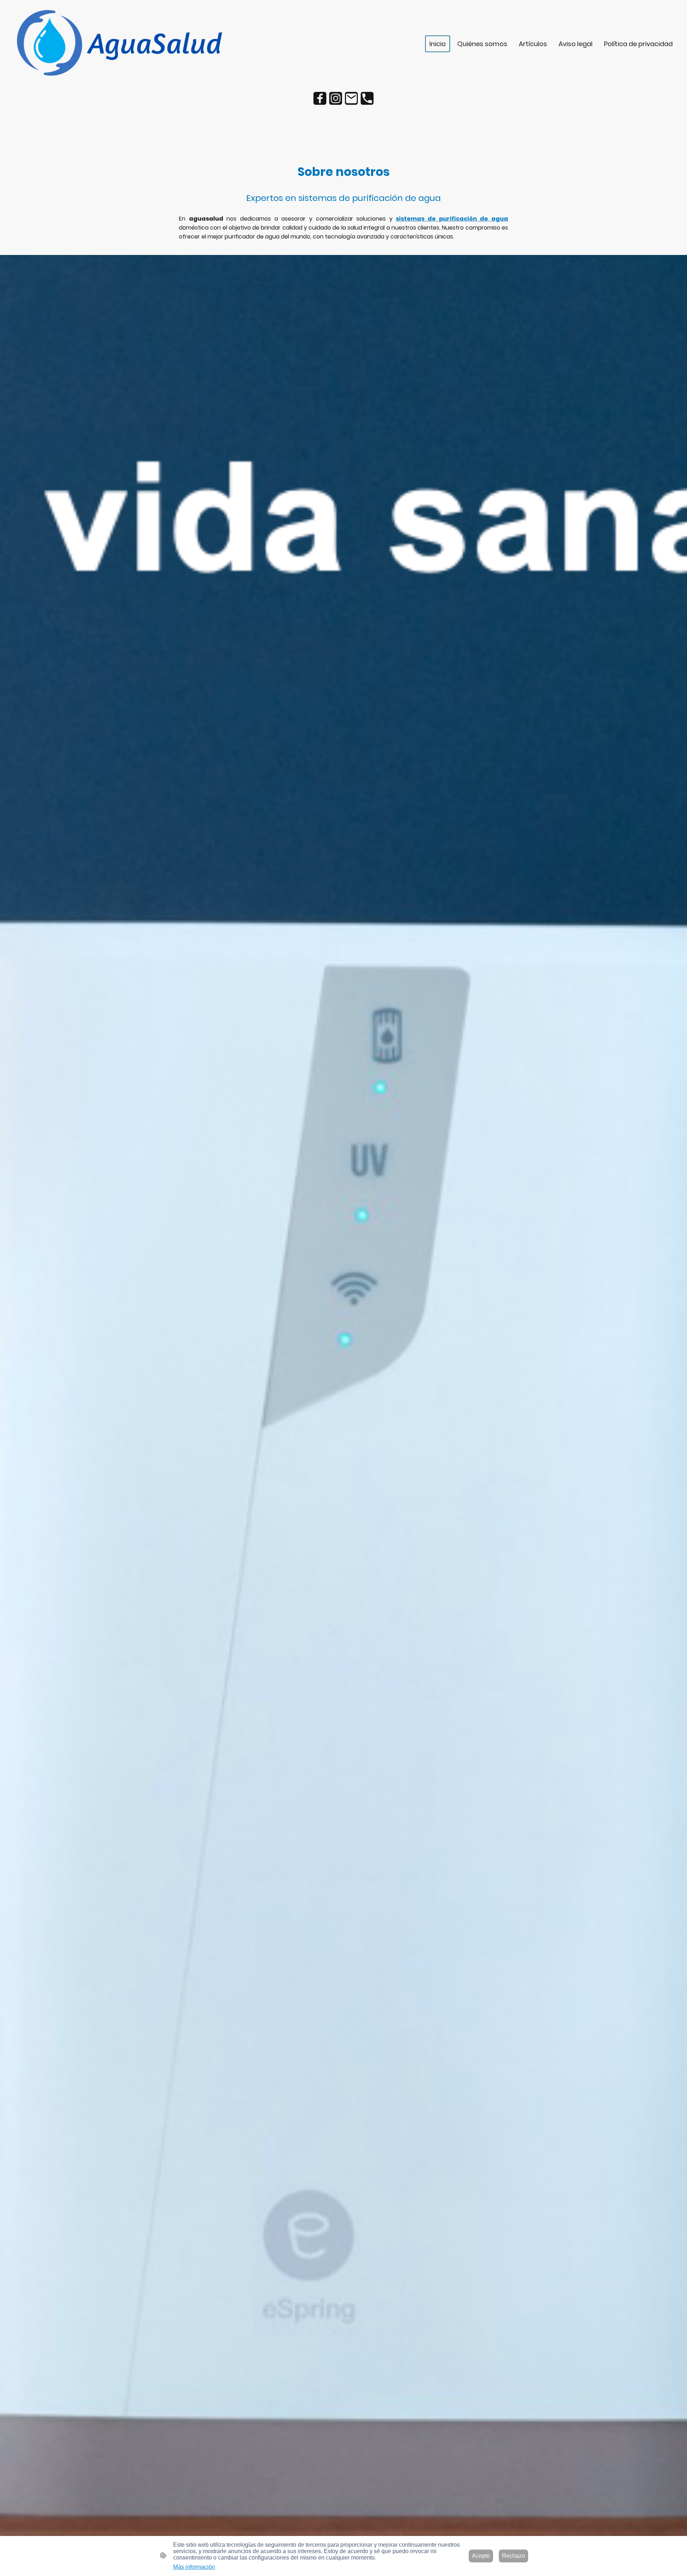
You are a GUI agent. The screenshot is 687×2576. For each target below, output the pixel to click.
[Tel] (367, 98)
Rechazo (513, 2556)
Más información (194, 2567)
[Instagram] (336, 98)
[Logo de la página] (118, 44)
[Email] (351, 98)
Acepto (481, 2556)
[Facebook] (320, 98)
